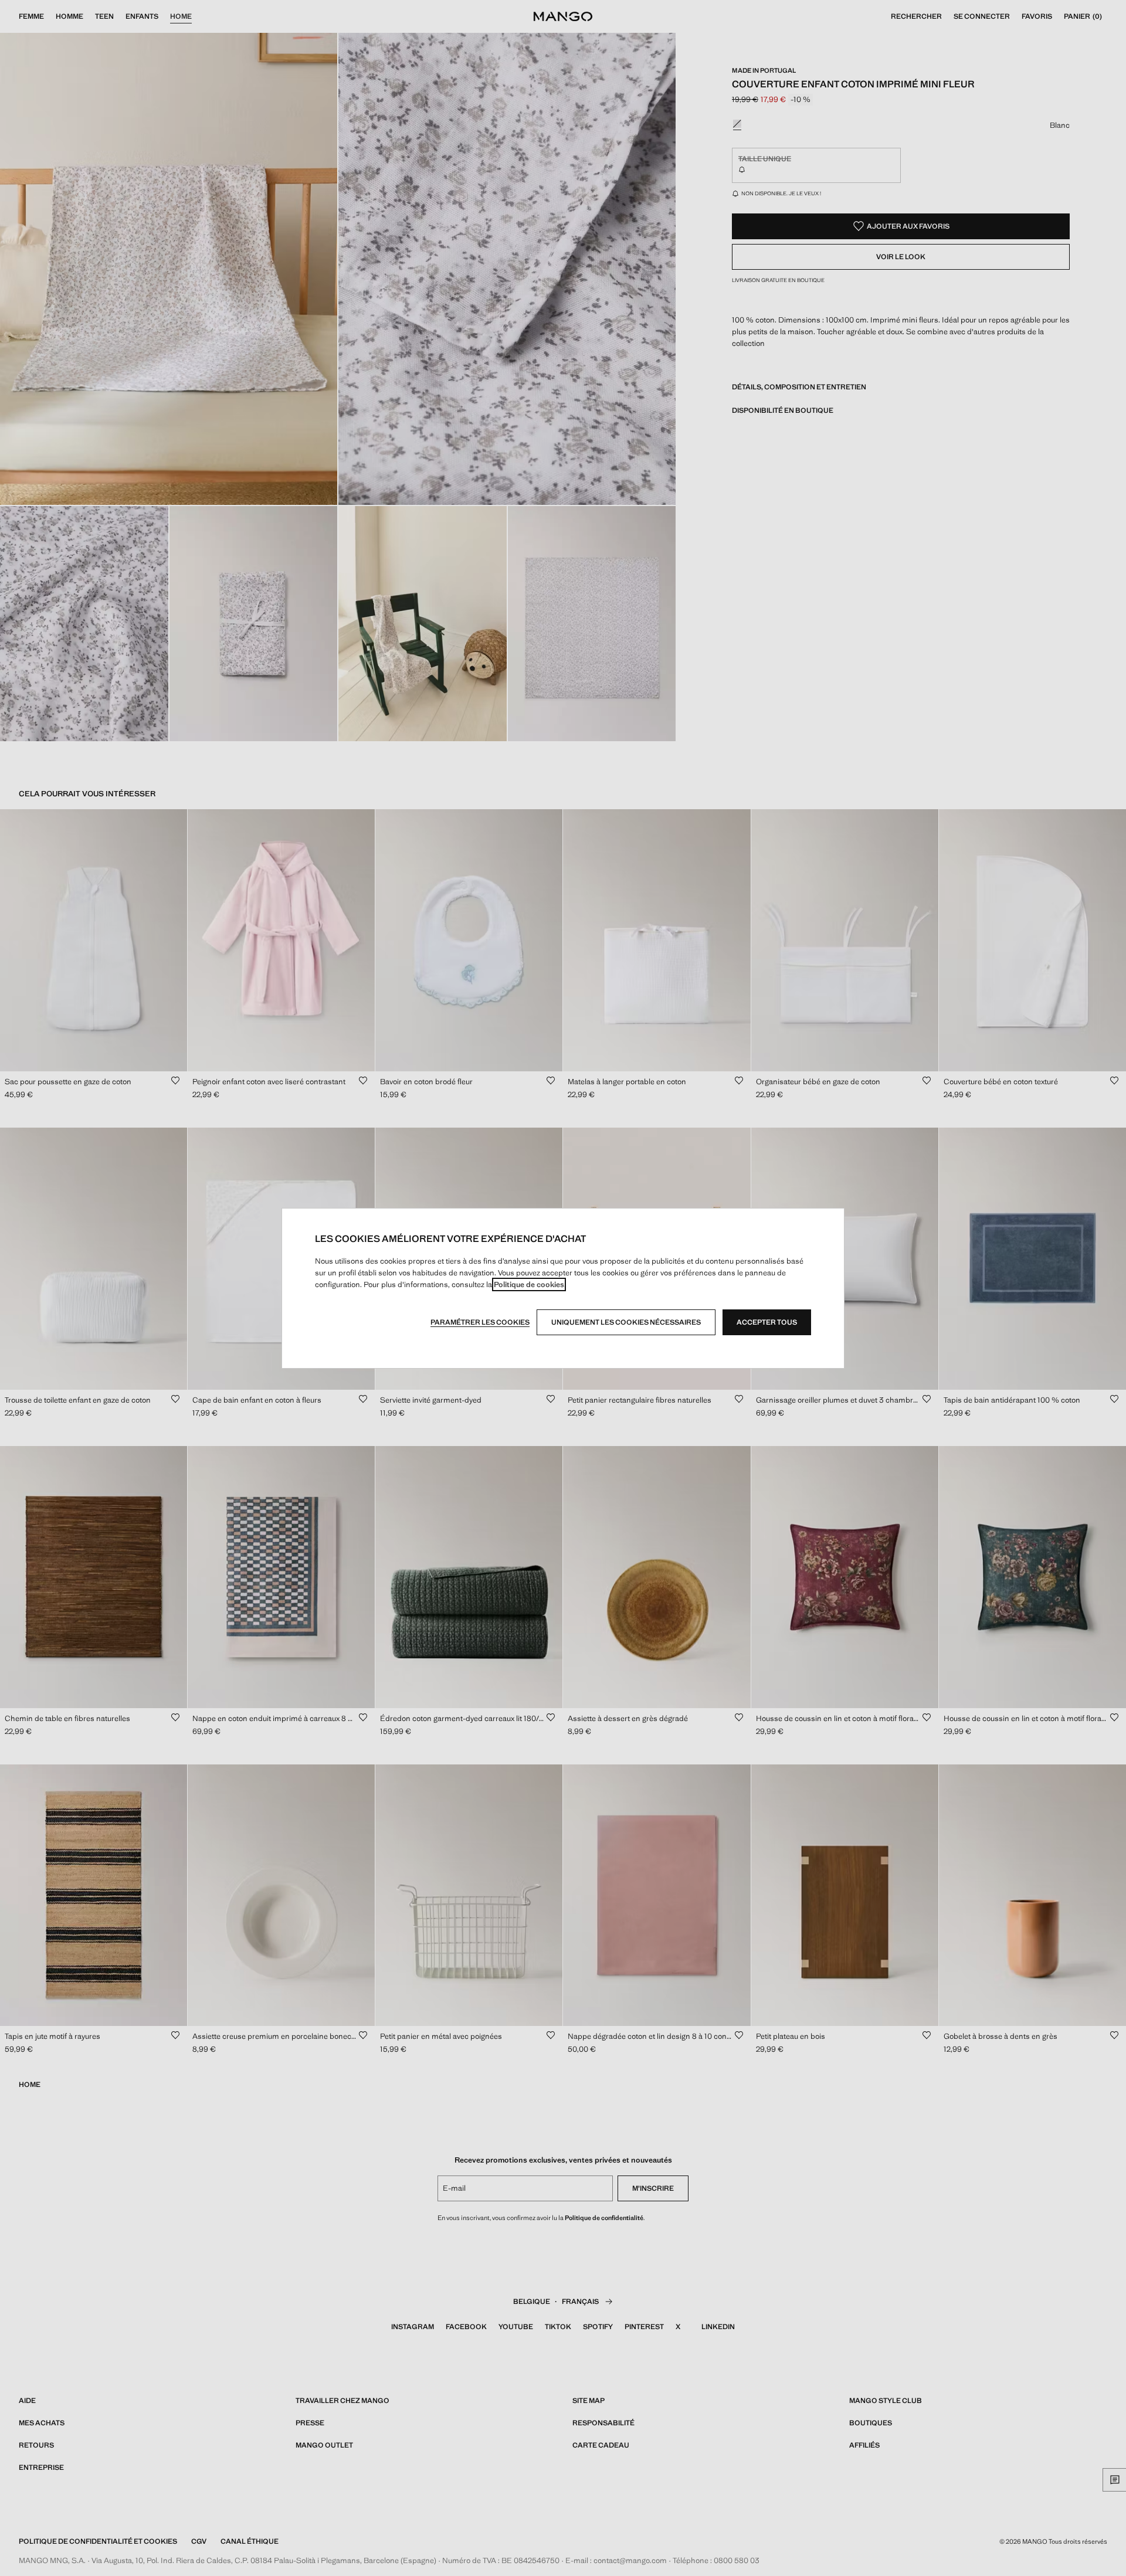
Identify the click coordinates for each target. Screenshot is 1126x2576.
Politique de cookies (529, 1284)
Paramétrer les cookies (480, 1322)
